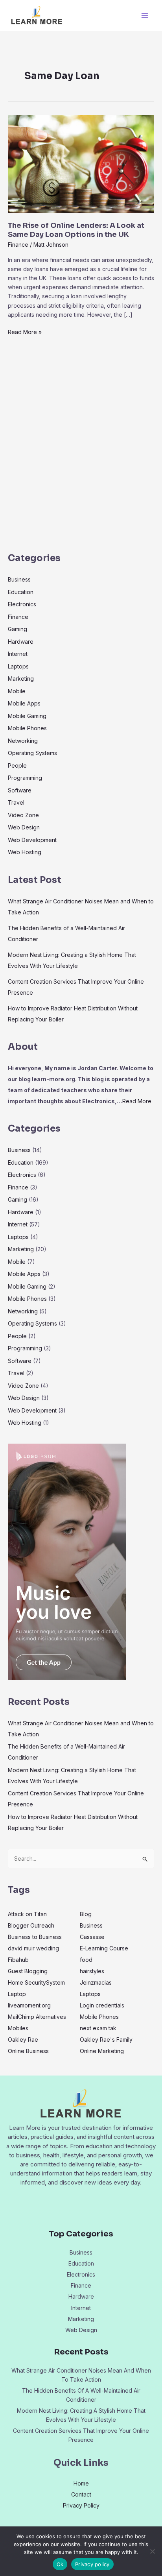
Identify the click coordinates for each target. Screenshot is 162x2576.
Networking (23, 741)
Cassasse (92, 1937)
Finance (18, 245)
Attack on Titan (27, 1914)
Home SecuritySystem (36, 1982)
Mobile (17, 691)
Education (21, 592)
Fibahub (18, 1960)
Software (20, 790)
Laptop (17, 1994)
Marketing (21, 679)
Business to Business (35, 1937)
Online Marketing (102, 2051)
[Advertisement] (81, 455)
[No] (152, 2551)
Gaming (17, 629)
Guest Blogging (28, 1971)
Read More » (25, 331)
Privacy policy (92, 2564)
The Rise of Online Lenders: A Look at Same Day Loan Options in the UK (76, 230)
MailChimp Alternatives (37, 2017)
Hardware (21, 642)
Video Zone (23, 815)
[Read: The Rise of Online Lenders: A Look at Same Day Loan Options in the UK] (81, 163)
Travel (16, 802)
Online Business (28, 2051)
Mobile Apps (24, 703)
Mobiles (18, 2028)
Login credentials (102, 2005)
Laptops (18, 666)
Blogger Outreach (31, 1925)
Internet (18, 654)
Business (19, 579)
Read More (137, 1101)
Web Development (32, 840)
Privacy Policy (81, 2505)
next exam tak (98, 2028)
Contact (81, 2494)
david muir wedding (33, 1948)
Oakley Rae (23, 2040)
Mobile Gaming (27, 716)
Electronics (22, 604)
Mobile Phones (27, 728)
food (86, 1960)
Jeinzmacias (96, 1982)
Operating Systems (32, 753)
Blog (86, 1914)
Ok (60, 2564)
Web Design (24, 827)
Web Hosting (25, 852)
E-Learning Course (104, 1948)
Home (81, 2483)
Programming (25, 778)
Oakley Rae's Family (106, 2040)
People (17, 765)
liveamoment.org (29, 2005)
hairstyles (92, 1971)
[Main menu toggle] (145, 16)
